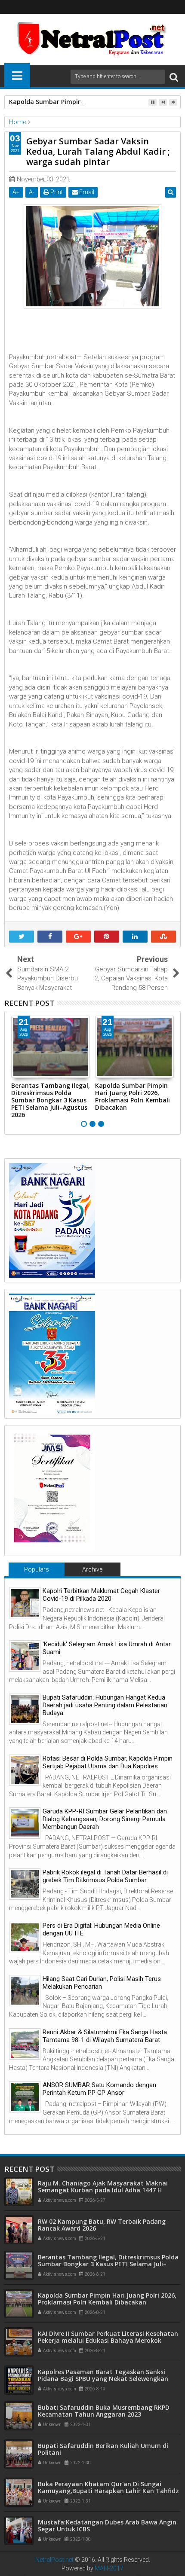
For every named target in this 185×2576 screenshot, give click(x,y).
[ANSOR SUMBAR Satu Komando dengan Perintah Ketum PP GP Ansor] (25, 2097)
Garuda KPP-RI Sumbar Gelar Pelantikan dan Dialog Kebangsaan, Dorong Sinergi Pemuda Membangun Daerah (105, 1819)
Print (56, 192)
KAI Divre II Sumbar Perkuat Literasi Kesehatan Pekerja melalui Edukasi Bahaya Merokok (108, 2337)
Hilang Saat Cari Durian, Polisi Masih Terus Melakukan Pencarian (102, 1983)
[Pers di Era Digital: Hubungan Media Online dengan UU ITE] (25, 1937)
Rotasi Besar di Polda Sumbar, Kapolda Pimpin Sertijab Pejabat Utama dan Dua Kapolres (108, 1762)
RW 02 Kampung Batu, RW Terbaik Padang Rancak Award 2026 (102, 2225)
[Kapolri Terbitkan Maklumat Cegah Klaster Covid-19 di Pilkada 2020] (25, 1603)
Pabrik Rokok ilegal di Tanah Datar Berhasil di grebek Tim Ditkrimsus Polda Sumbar (105, 1876)
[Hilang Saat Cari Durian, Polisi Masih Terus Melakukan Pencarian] (25, 1991)
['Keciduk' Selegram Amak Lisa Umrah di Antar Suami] (25, 1656)
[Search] (174, 77)
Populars (37, 1569)
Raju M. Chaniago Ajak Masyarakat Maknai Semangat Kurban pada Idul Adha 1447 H (103, 2187)
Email (86, 192)
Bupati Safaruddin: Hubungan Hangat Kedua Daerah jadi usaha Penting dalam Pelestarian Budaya (105, 1705)
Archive (92, 1569)
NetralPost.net (54, 2560)
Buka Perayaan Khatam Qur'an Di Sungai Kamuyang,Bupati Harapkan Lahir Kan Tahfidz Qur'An (108, 2491)
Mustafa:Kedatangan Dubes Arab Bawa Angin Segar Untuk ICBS (107, 2526)
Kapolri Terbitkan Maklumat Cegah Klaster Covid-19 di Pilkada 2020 (101, 1595)
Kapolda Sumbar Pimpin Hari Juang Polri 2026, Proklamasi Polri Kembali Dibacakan (133, 1096)
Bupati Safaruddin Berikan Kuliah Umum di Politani (103, 2449)
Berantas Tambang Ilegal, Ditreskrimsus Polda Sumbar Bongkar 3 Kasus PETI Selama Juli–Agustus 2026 (51, 1100)
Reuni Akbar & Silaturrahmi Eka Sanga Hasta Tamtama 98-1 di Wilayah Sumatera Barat (105, 2036)
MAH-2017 (109, 2568)
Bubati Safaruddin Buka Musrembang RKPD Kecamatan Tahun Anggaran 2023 (104, 2411)
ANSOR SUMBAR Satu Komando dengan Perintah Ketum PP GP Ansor (99, 2089)
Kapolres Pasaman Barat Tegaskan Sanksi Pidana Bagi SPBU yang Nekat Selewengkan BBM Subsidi (103, 2379)
